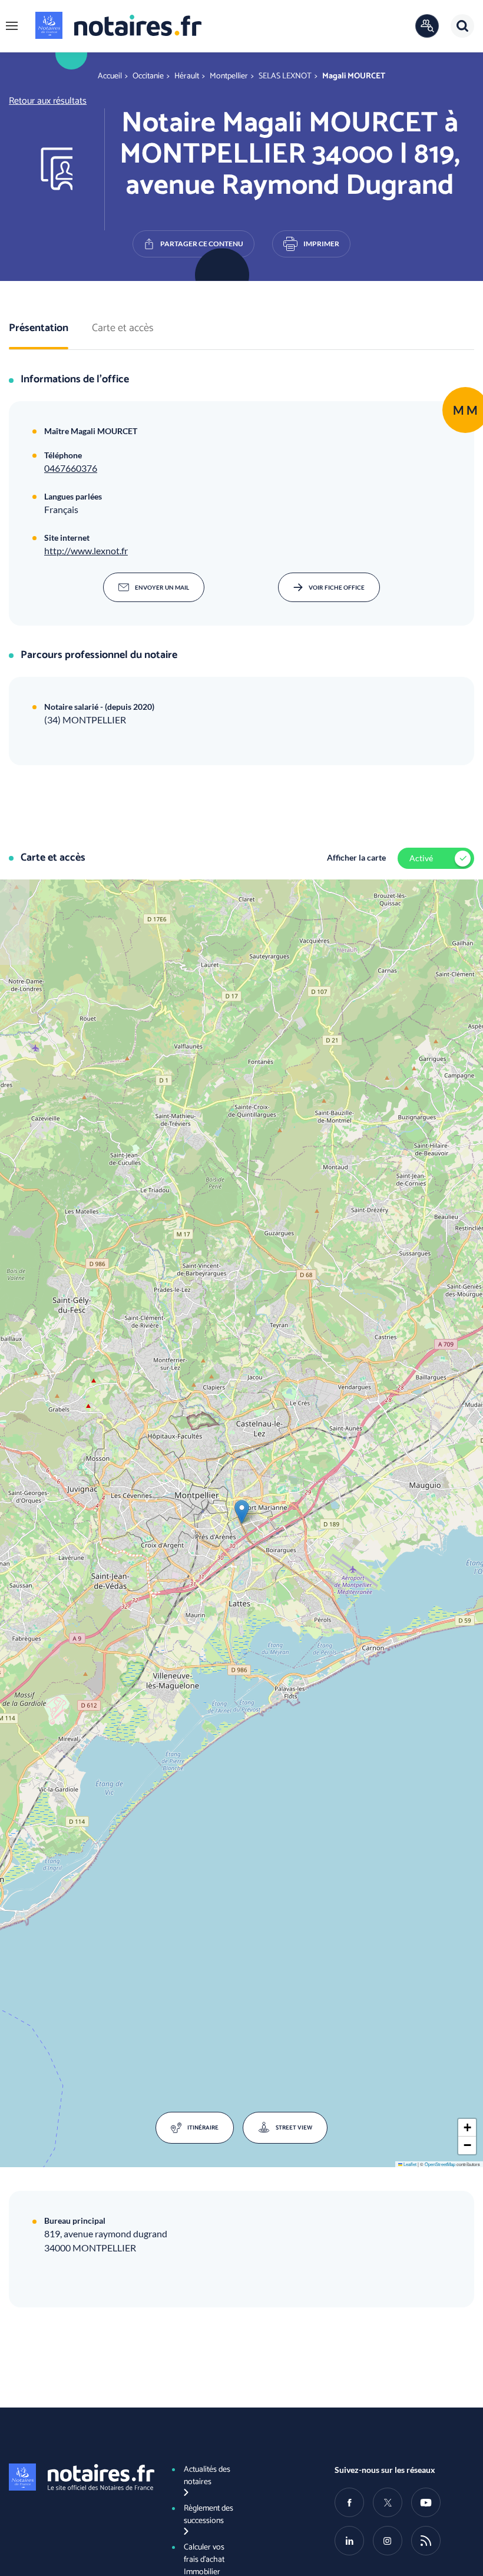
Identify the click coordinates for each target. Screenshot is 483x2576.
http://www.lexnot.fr (86, 550)
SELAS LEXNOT (285, 76)
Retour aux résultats (48, 101)
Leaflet (409, 2164)
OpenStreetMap (440, 2164)
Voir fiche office (337, 587)
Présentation (39, 329)
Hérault (187, 76)
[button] (12, 26)
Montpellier (229, 76)
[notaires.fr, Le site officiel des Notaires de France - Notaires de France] (79, 2477)
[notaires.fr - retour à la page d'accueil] (118, 25)
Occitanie (148, 76)
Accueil (110, 76)
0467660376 (71, 468)
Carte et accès (123, 329)
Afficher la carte (356, 857)
